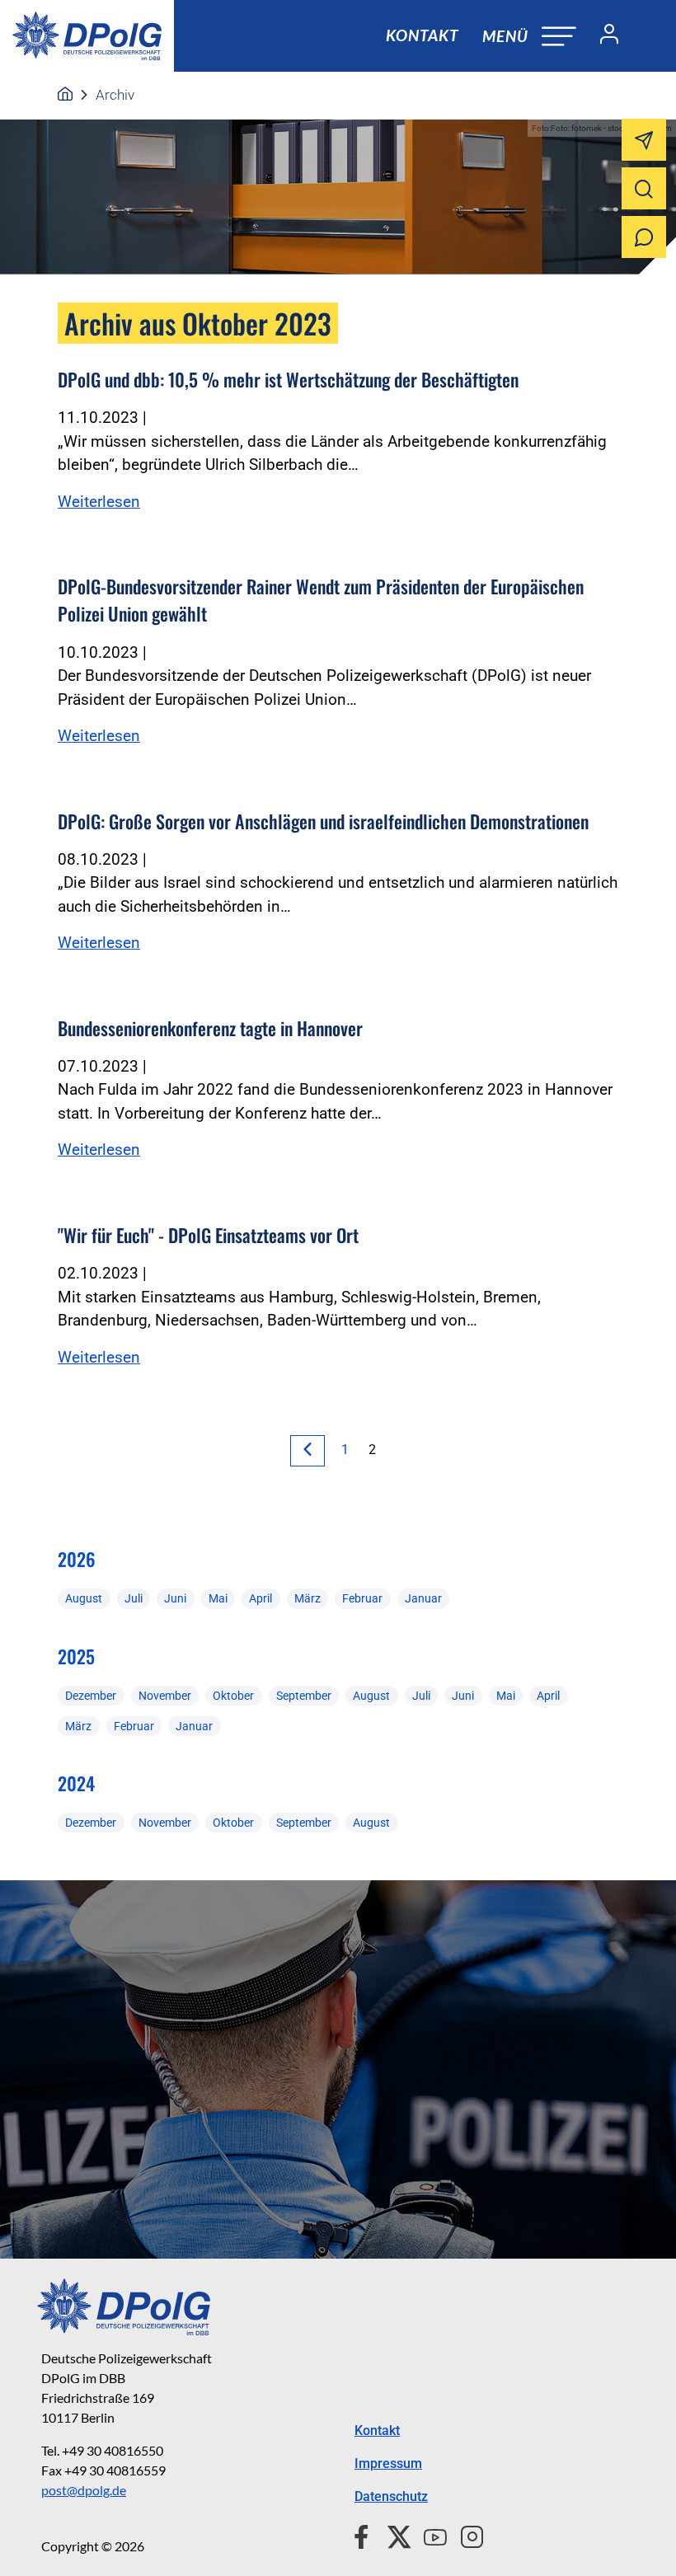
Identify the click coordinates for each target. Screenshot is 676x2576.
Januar (423, 1598)
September (304, 1696)
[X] (393, 2535)
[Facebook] (365, 2535)
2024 (76, 1783)
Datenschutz (391, 2496)
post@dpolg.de (84, 2490)
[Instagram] (465, 2535)
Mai (218, 1598)
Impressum (388, 2463)
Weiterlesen (99, 502)
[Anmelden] (603, 36)
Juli (134, 1598)
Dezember (91, 1696)
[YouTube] (429, 2535)
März (307, 1598)
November (165, 1696)
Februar (362, 1598)
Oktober (233, 1696)
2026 (77, 1559)
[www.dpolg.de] (65, 95)
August (84, 1598)
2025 (76, 1656)
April (261, 1598)
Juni (175, 1598)
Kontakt (422, 35)
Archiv (115, 95)
